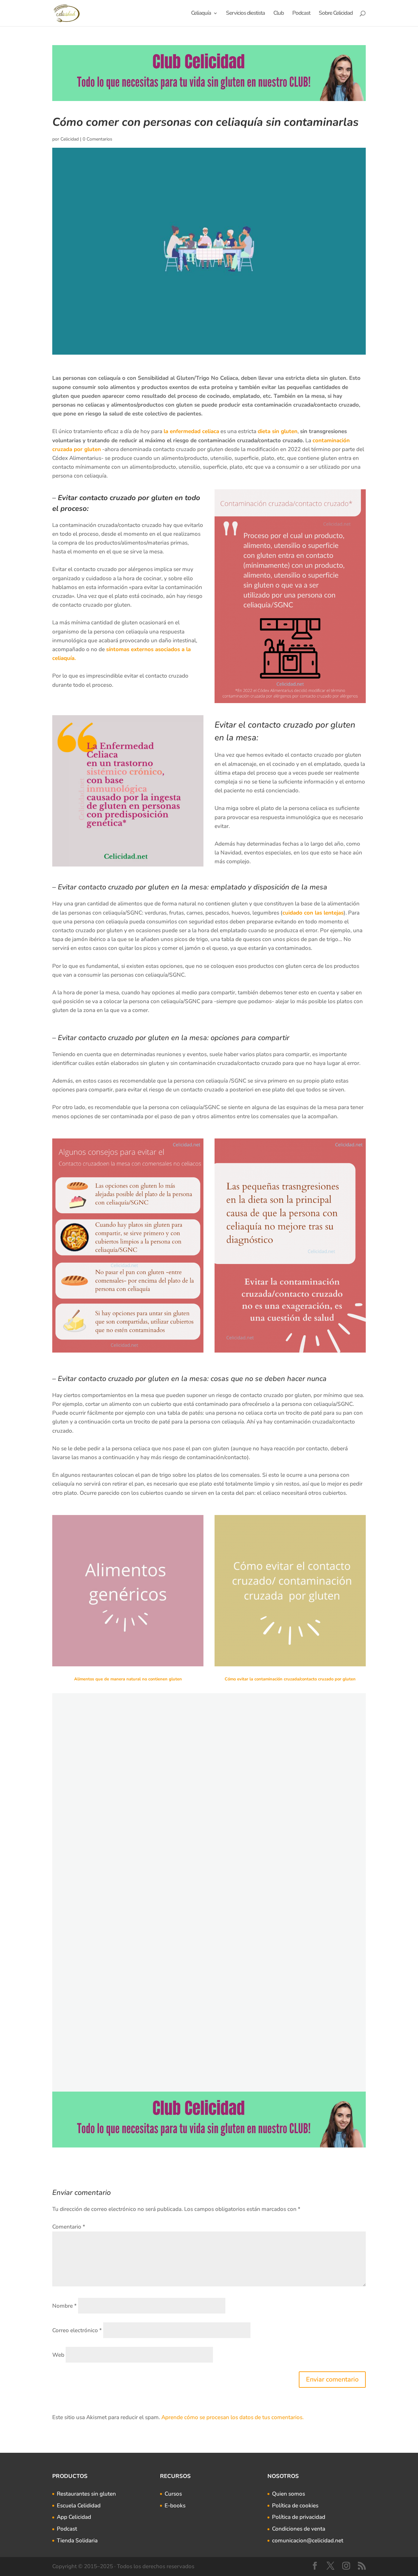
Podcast (301, 14)
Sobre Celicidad (336, 14)
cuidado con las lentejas (313, 913)
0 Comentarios (97, 139)
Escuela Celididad (79, 2506)
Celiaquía (201, 14)
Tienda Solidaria (77, 2541)
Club (279, 14)
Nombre (64, 2306)
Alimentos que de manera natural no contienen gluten (128, 1679)
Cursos (173, 2494)
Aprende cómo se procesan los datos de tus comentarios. (233, 2417)
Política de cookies (295, 2506)
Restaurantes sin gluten (86, 2494)
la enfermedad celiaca (191, 431)
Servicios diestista (245, 14)
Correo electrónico (77, 2330)
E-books (175, 2506)
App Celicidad (74, 2517)
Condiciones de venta (299, 2529)
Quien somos (289, 2494)
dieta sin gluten (278, 431)
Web (58, 2355)
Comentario (69, 2227)
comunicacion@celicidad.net (308, 2541)
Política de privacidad (299, 2517)
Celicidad (70, 139)
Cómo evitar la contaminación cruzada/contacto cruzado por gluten (290, 1679)
